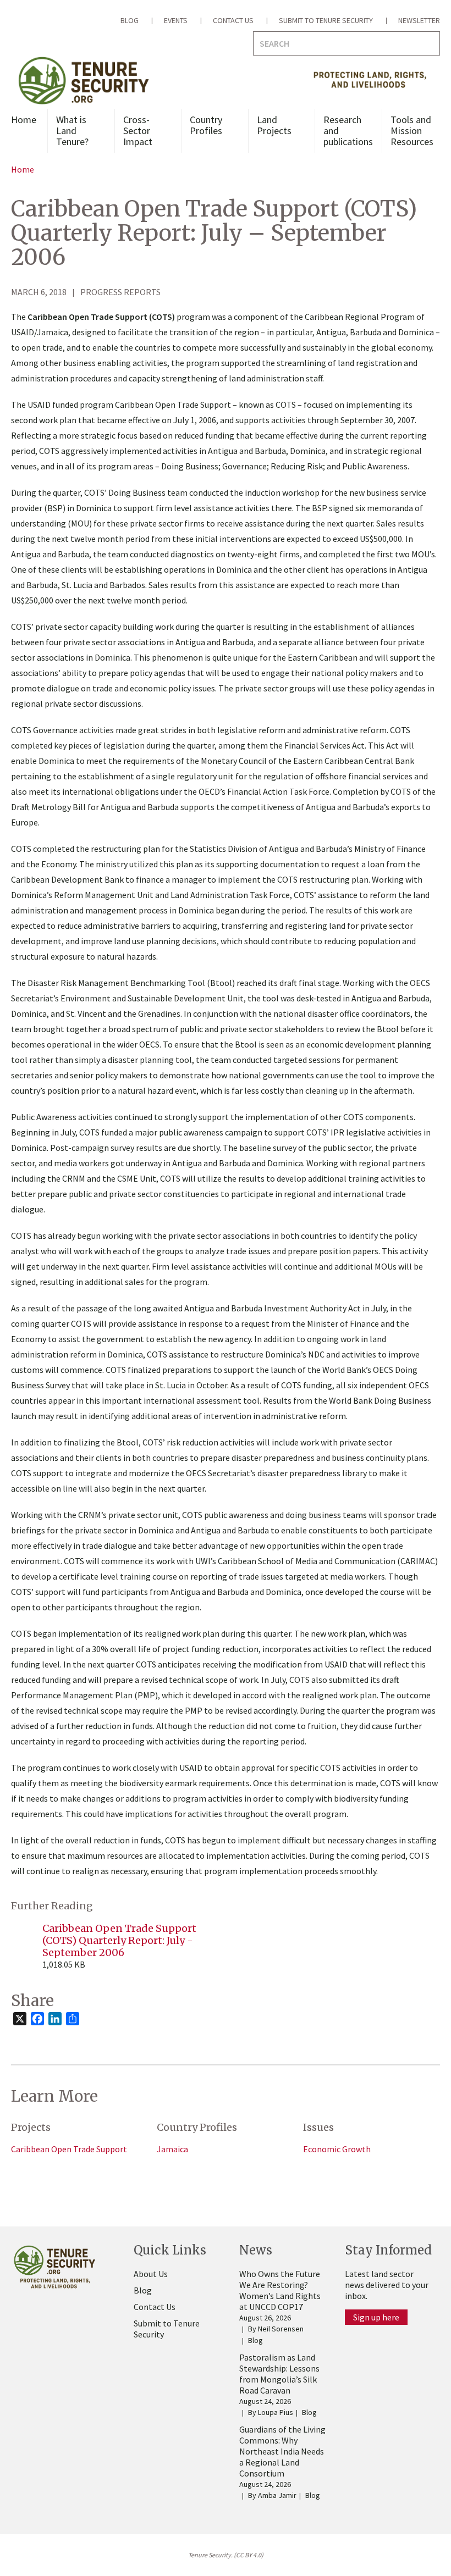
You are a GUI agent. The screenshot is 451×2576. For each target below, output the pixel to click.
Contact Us (233, 20)
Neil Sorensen (281, 2329)
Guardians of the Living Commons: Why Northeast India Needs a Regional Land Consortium (282, 2451)
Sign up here (376, 2317)
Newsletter (419, 20)
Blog (130, 20)
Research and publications (348, 131)
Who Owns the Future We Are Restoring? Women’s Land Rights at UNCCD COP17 (280, 2290)
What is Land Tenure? (72, 131)
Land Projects (274, 125)
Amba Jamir (277, 2495)
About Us (151, 2274)
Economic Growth (337, 2149)
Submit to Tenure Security (326, 20)
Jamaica (172, 2149)
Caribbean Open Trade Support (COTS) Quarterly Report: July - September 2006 (119, 1940)
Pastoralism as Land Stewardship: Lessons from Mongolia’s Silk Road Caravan (279, 2374)
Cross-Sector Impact (138, 131)
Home (24, 120)
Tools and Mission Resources (412, 131)
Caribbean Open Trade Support (69, 2149)
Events (176, 20)
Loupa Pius (276, 2412)
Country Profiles (206, 125)
